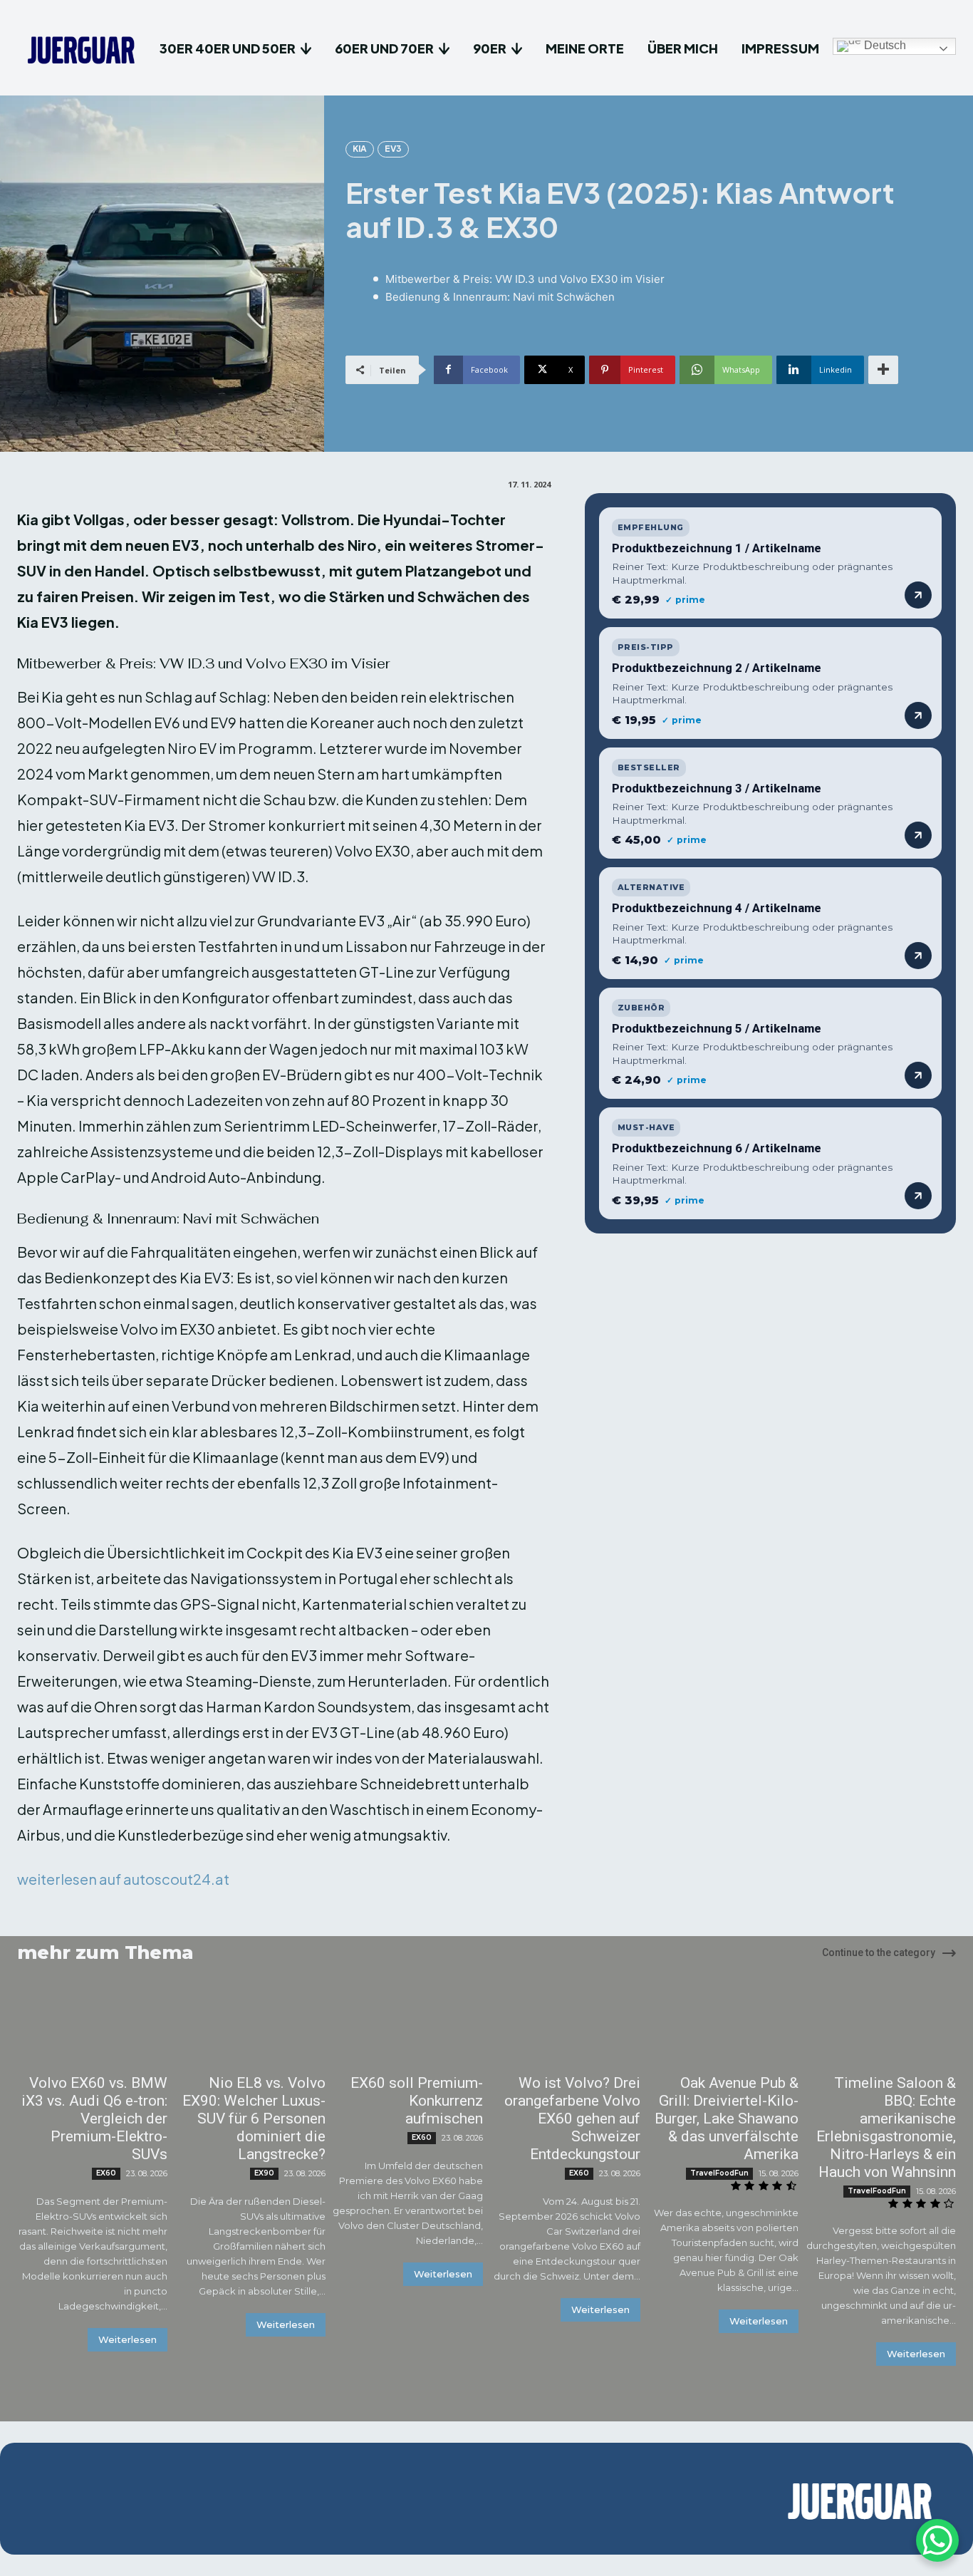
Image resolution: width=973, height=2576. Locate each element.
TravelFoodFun (719, 2173)
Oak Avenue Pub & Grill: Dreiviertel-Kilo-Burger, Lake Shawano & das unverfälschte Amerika (727, 2119)
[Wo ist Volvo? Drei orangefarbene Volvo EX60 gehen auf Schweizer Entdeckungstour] (565, 2028)
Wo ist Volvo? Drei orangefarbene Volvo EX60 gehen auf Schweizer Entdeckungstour (572, 2119)
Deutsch (884, 45)
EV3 (393, 149)
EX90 (264, 2173)
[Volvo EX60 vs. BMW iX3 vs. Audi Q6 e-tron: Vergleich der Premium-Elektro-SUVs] (92, 2028)
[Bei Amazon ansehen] (918, 595)
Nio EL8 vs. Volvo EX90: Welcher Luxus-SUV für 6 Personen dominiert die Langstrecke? (254, 2119)
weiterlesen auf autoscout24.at (123, 1879)
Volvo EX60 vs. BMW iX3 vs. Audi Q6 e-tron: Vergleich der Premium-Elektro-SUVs (94, 2119)
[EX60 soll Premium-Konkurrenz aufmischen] (408, 2028)
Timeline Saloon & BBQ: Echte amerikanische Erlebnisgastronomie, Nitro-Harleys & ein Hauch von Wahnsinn (886, 2127)
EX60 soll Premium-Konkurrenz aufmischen (417, 2101)
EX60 (106, 2173)
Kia (360, 149)
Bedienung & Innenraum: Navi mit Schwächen (500, 297)
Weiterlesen (128, 2339)
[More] (883, 370)
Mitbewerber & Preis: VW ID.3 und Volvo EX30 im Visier (525, 279)
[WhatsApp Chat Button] (937, 2540)
